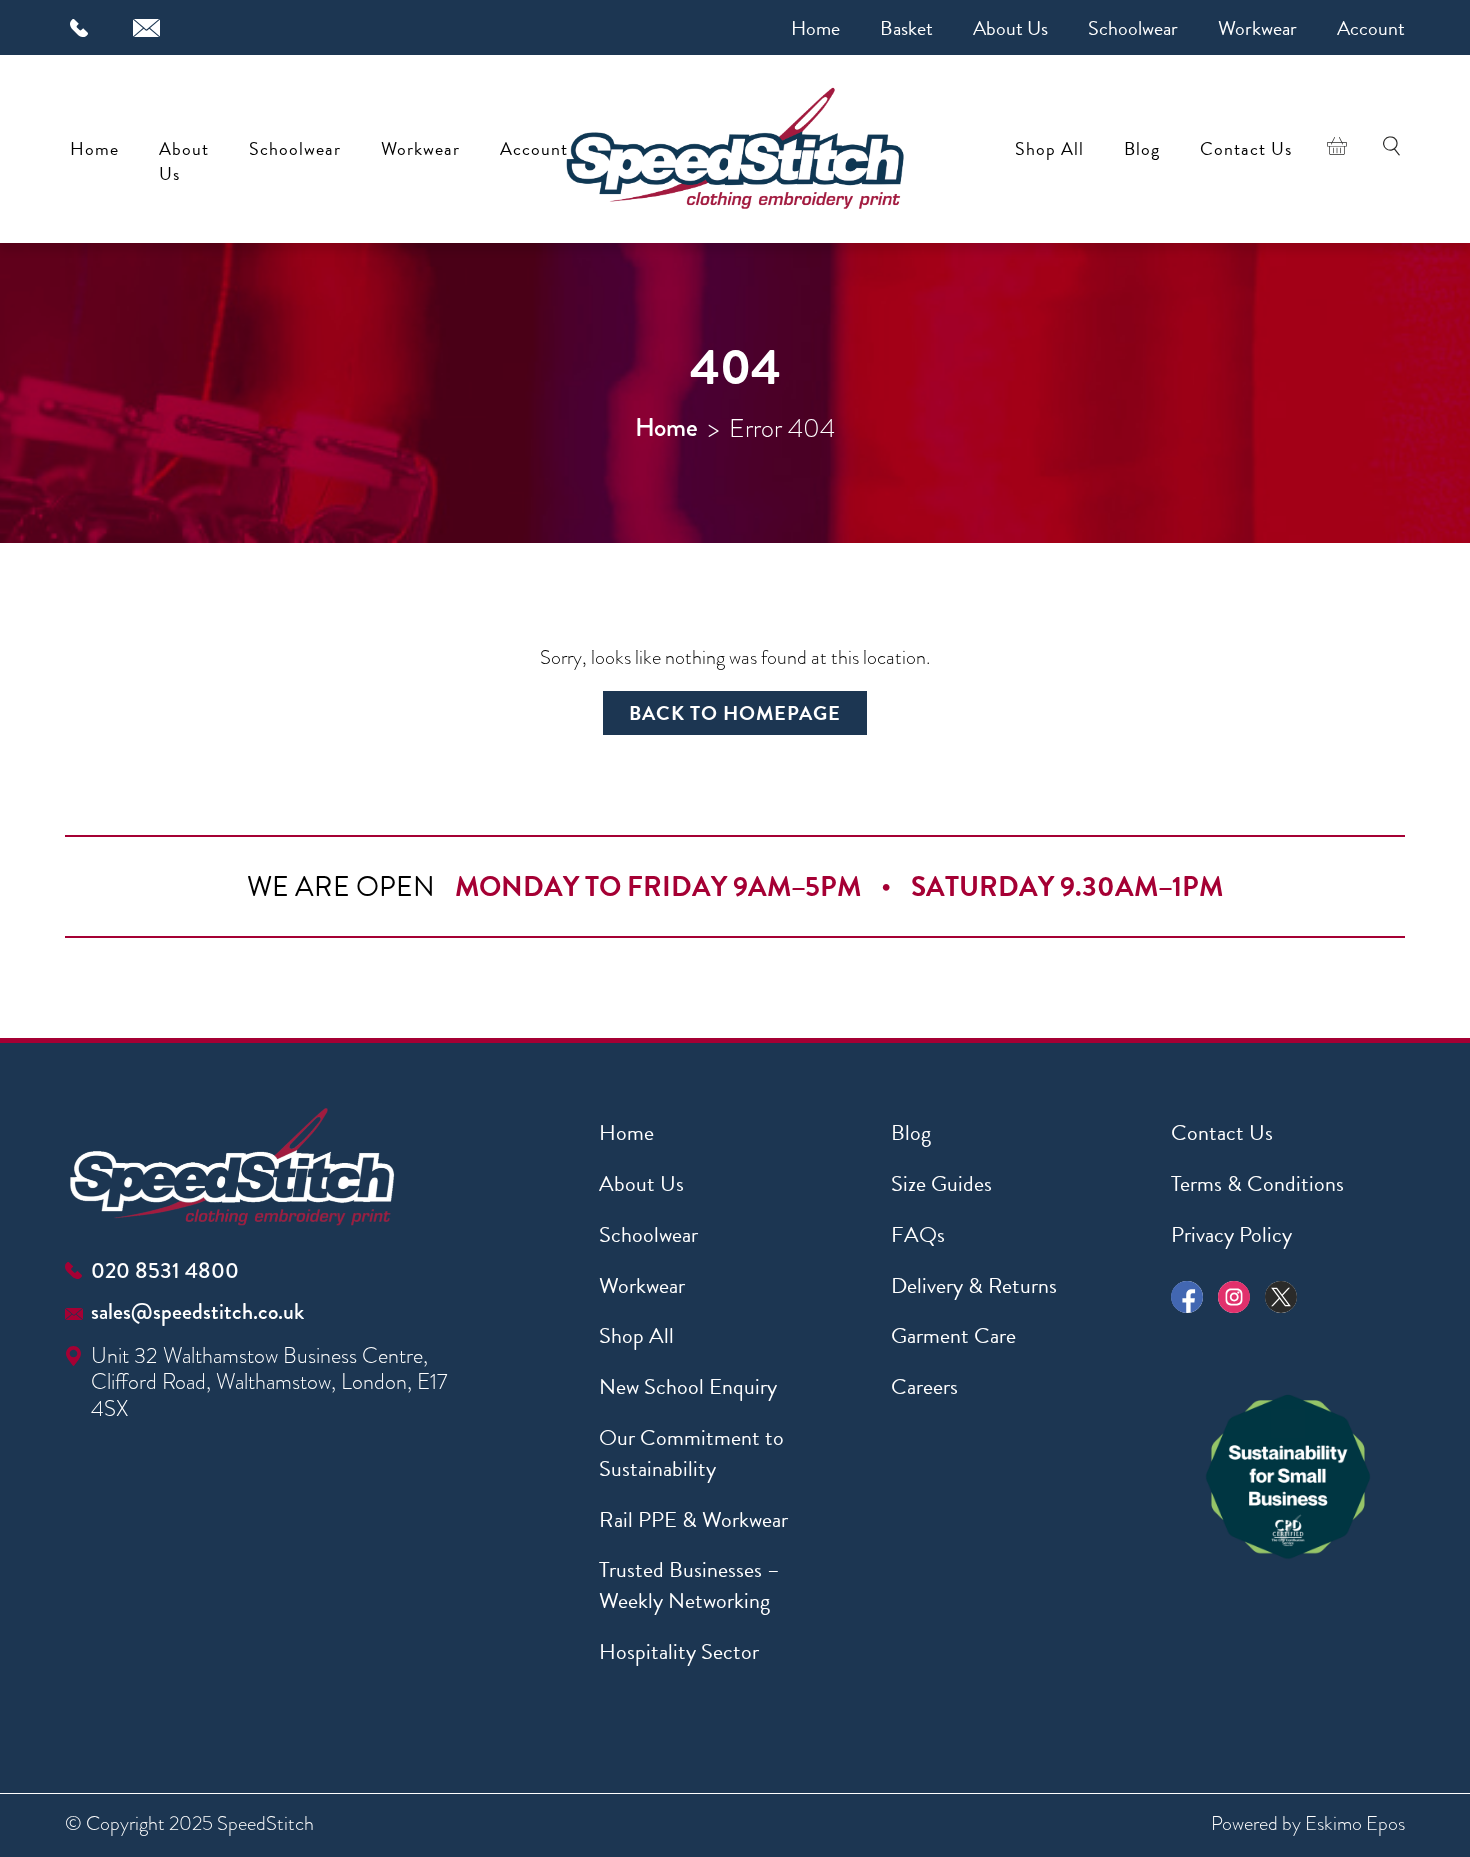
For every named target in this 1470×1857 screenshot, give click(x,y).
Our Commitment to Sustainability (691, 1453)
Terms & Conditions (1257, 1183)
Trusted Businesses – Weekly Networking (689, 1585)
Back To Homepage (735, 713)
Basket (906, 28)
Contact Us (1246, 148)
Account (1371, 28)
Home (815, 28)
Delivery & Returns (974, 1285)
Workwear (1257, 28)
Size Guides (941, 1183)
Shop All (1049, 148)
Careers (924, 1386)
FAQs (918, 1234)
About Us (1010, 28)
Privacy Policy (1231, 1234)
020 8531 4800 (165, 1270)
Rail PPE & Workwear (693, 1519)
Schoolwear (1133, 28)
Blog (1142, 148)
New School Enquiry (688, 1386)
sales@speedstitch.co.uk (197, 1311)
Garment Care (953, 1335)
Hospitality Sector (679, 1651)
